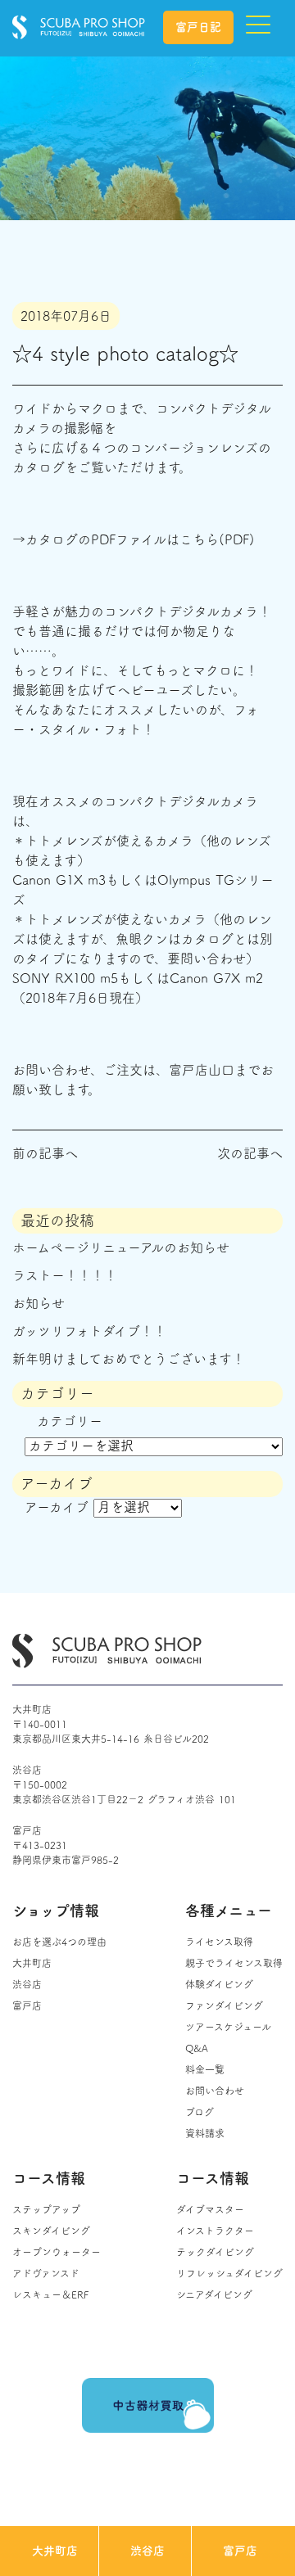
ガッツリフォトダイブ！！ (89, 1331)
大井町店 (55, 2551)
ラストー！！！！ (65, 1275)
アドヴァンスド (46, 2273)
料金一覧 (205, 2069)
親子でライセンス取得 (234, 1963)
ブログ (200, 2112)
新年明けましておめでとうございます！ (129, 1359)
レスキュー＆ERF (50, 2294)
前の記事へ (45, 1153)
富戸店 (240, 2551)
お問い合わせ (215, 2091)
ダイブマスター (210, 2209)
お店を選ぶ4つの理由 (59, 1942)
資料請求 (205, 2133)
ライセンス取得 (219, 1942)
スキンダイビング (51, 2231)
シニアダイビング (214, 2294)
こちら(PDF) (217, 539)
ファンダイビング (224, 2005)
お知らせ (39, 1303)
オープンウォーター (57, 2252)
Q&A (197, 2048)
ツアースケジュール (228, 2027)
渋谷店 (147, 2551)
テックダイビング (215, 2252)
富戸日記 (198, 27)
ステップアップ (46, 2209)
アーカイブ (57, 1507)
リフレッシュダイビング (229, 2273)
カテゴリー (70, 1421)
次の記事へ (250, 1153)
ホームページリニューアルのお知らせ (121, 1247)
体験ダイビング (219, 1984)
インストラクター (215, 2231)
